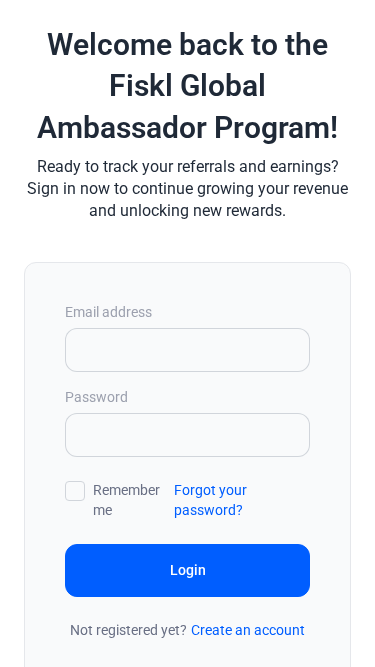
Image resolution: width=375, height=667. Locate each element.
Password (96, 397)
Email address (108, 312)
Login (188, 570)
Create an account (248, 630)
